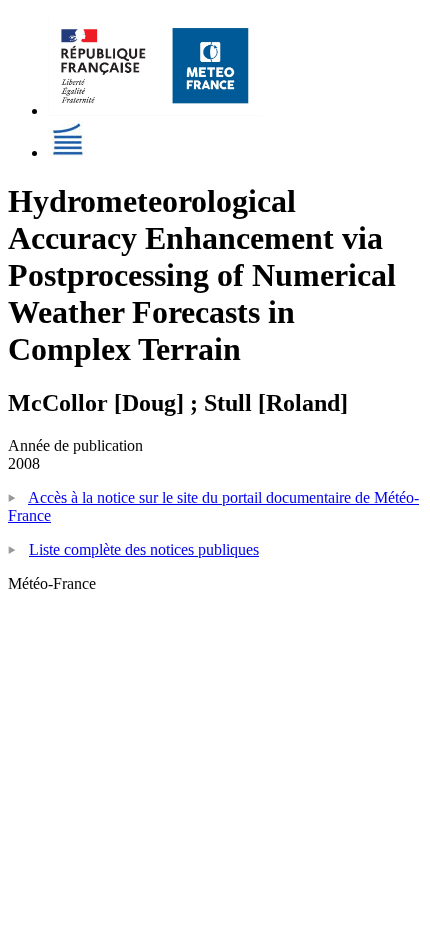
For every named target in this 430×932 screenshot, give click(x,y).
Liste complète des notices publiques (144, 549)
